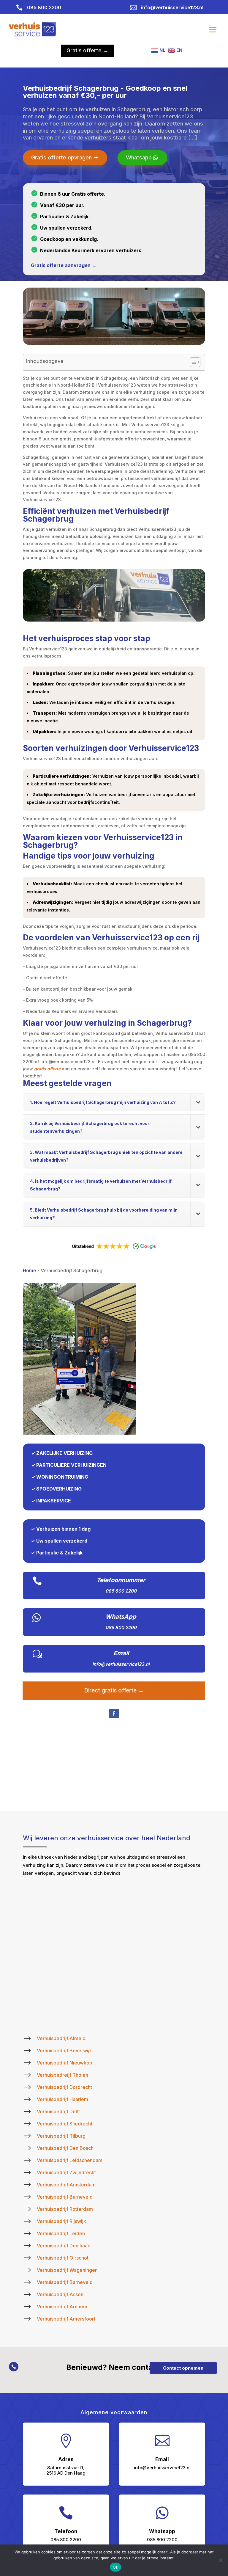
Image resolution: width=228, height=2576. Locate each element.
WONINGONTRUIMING (62, 1477)
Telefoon (66, 2531)
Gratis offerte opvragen (61, 157)
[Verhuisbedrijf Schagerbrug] (80, 1433)
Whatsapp (139, 157)
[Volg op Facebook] (114, 1714)
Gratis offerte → (87, 50)
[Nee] (221, 2560)
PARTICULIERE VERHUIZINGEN (71, 1465)
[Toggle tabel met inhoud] (192, 362)
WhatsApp (121, 1617)
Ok (115, 2567)
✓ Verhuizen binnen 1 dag (61, 1529)
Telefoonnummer (121, 1580)
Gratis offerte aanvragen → (64, 265)
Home (30, 1270)
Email (121, 1653)
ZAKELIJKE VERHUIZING (64, 1453)
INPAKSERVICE (54, 1501)
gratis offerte (47, 1069)
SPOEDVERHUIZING (59, 1489)
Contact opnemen (183, 2368)
